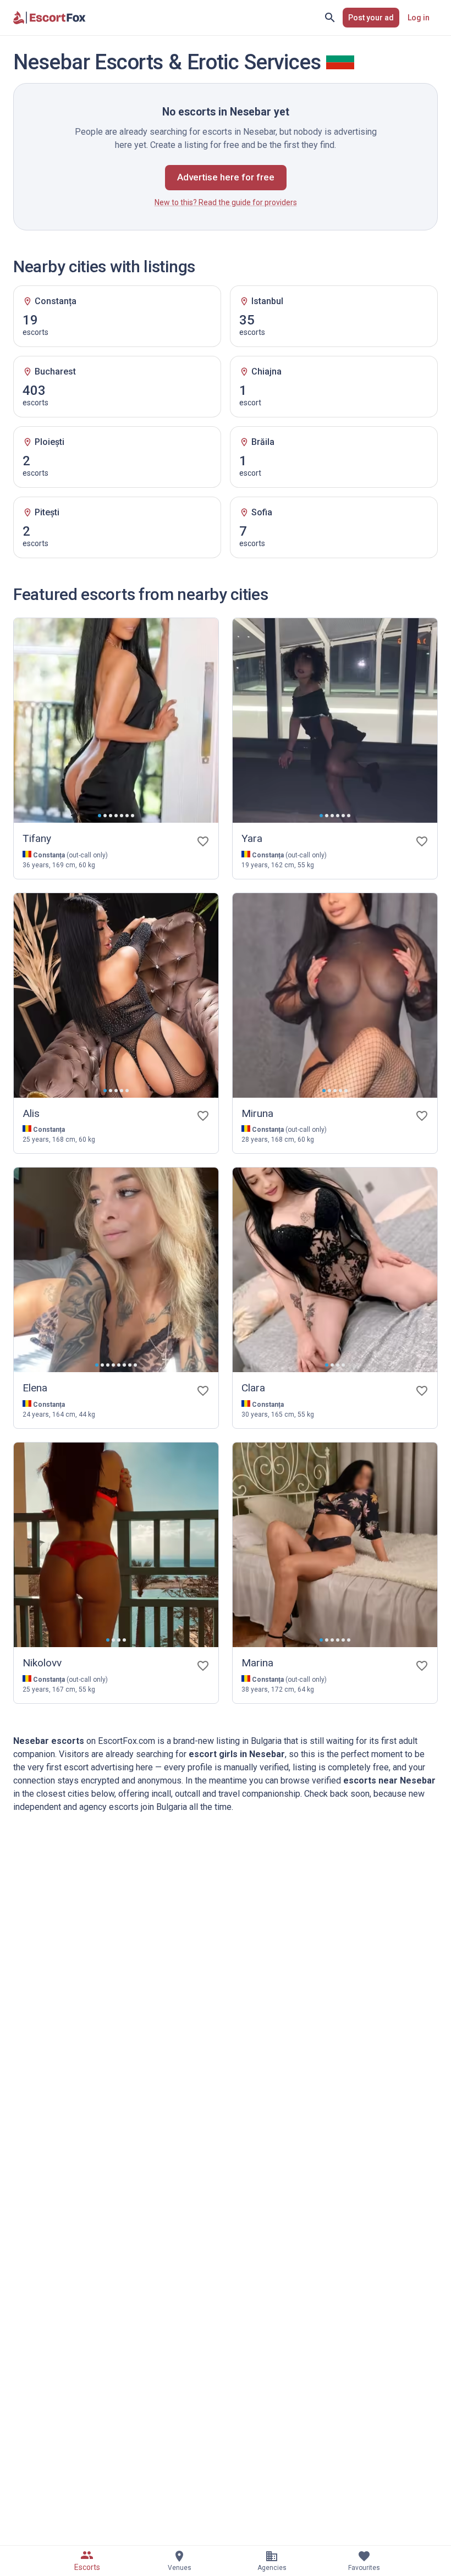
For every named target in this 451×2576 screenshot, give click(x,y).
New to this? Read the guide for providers (226, 202)
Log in (419, 18)
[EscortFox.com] (50, 18)
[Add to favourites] (203, 841)
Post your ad (371, 18)
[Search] (330, 18)
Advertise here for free (226, 177)
